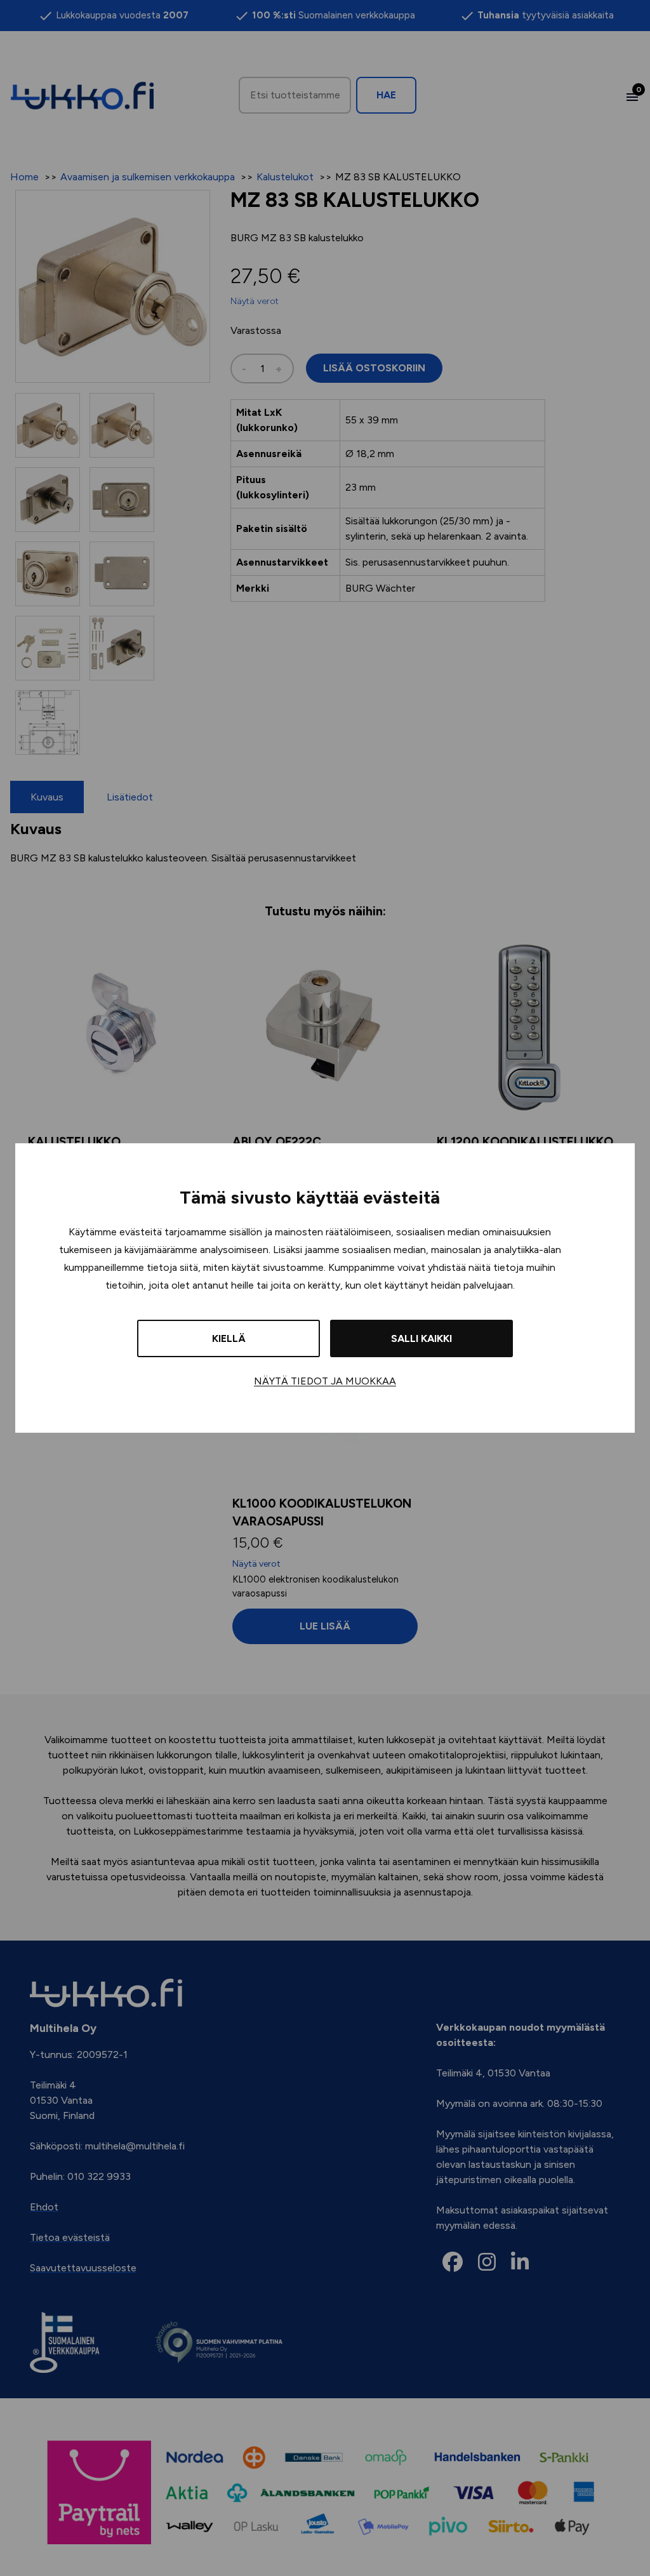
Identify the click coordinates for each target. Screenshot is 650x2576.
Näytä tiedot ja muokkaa (325, 1381)
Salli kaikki (421, 1338)
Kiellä (229, 1338)
